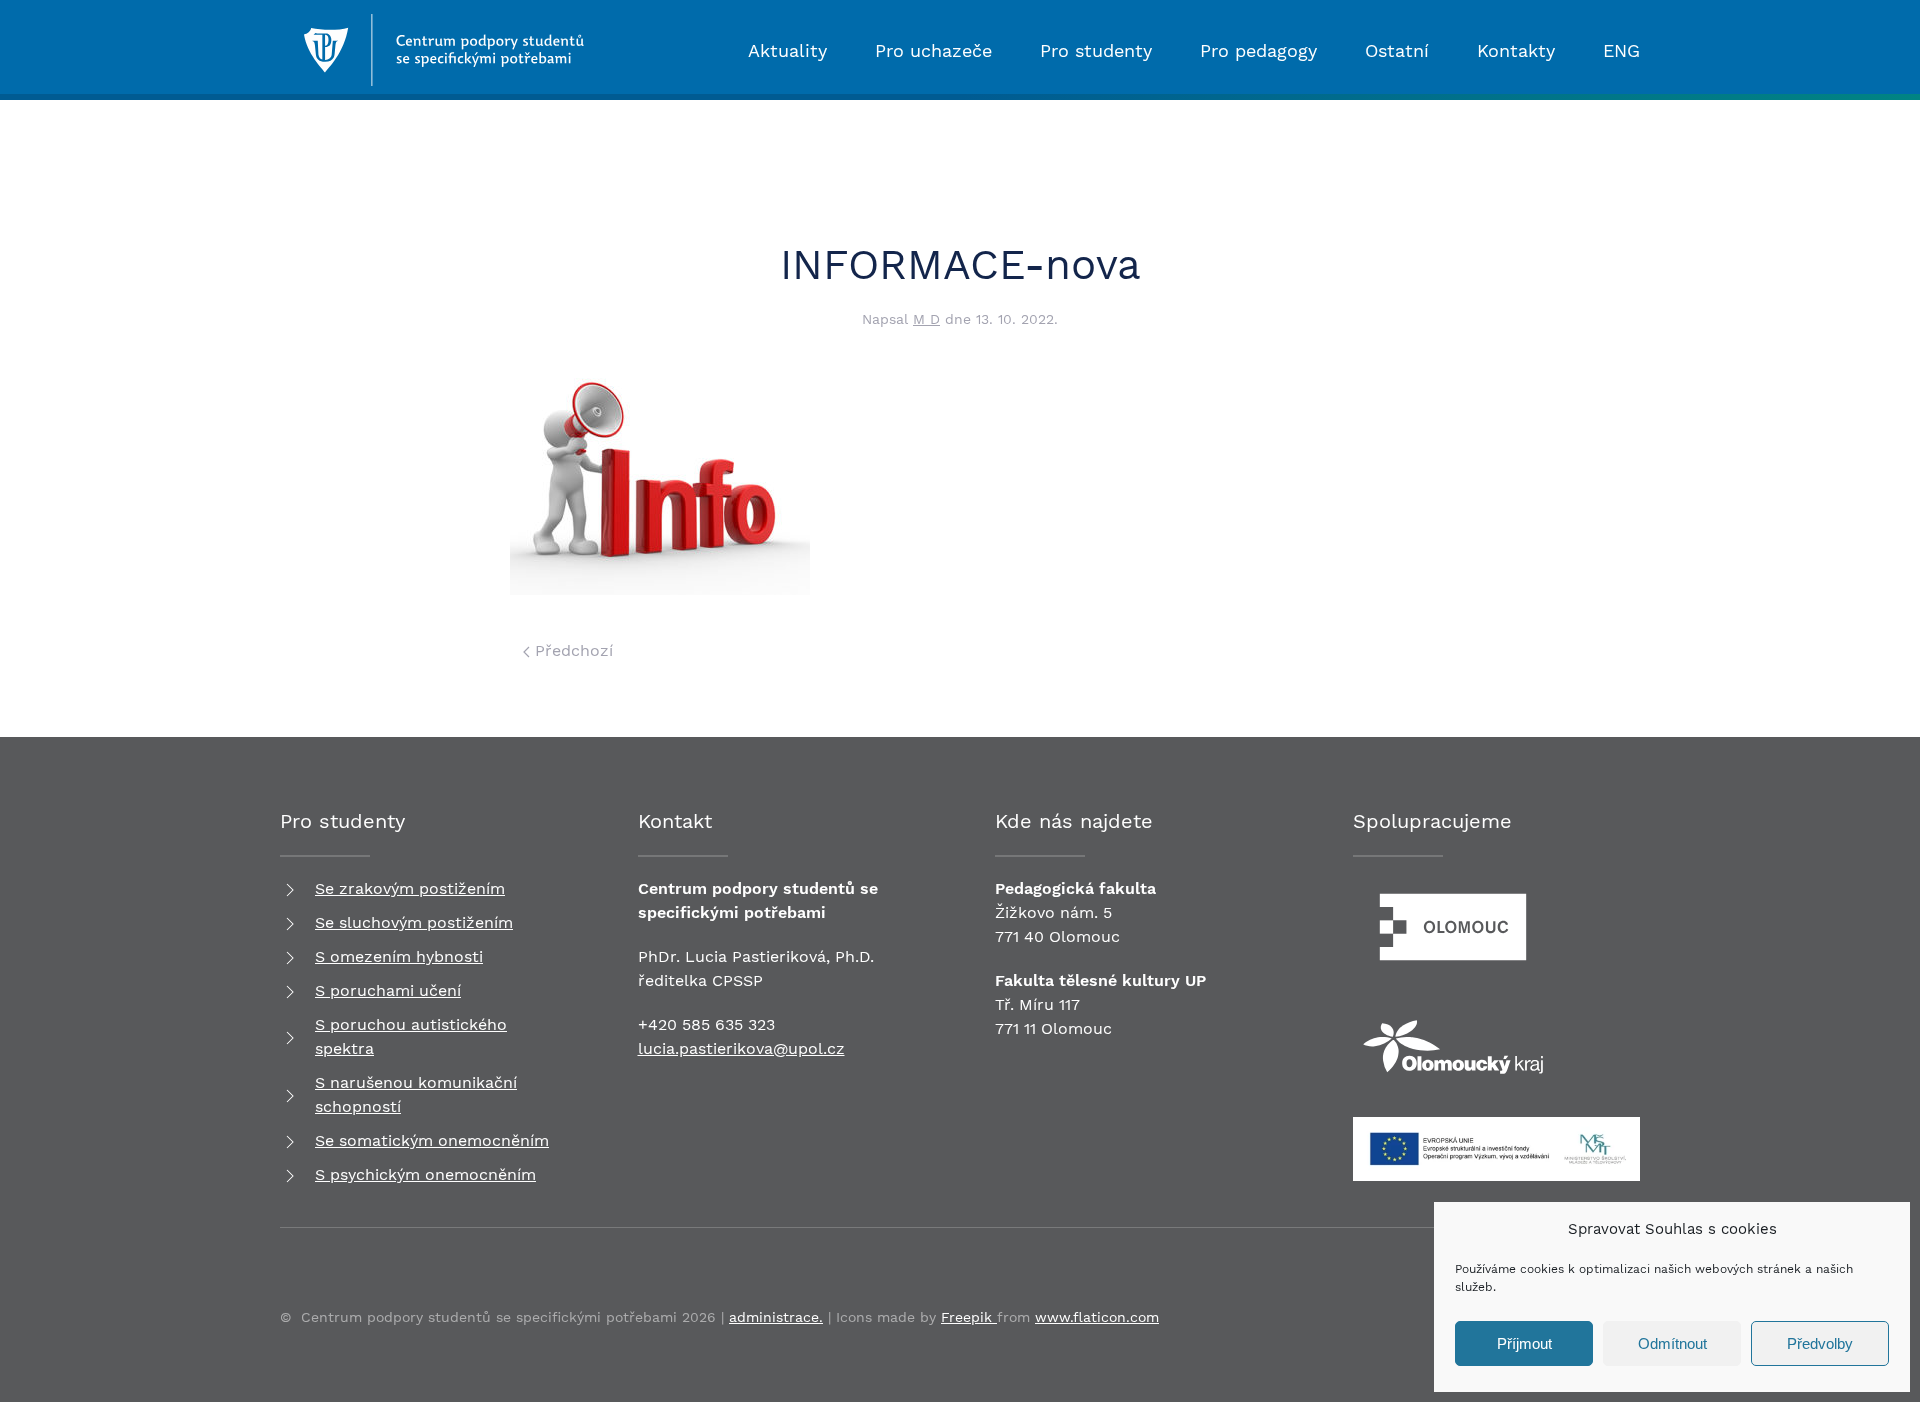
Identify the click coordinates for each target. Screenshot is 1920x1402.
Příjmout (1524, 1343)
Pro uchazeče (933, 50)
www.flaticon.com (1097, 1317)
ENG (1621, 50)
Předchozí (571, 650)
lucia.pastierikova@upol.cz (741, 1048)
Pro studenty (1096, 50)
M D (926, 319)
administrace (774, 1317)
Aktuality (787, 50)
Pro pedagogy (1258, 50)
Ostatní (1397, 50)
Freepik (969, 1317)
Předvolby (1820, 1343)
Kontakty (1516, 50)
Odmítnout (1672, 1343)
